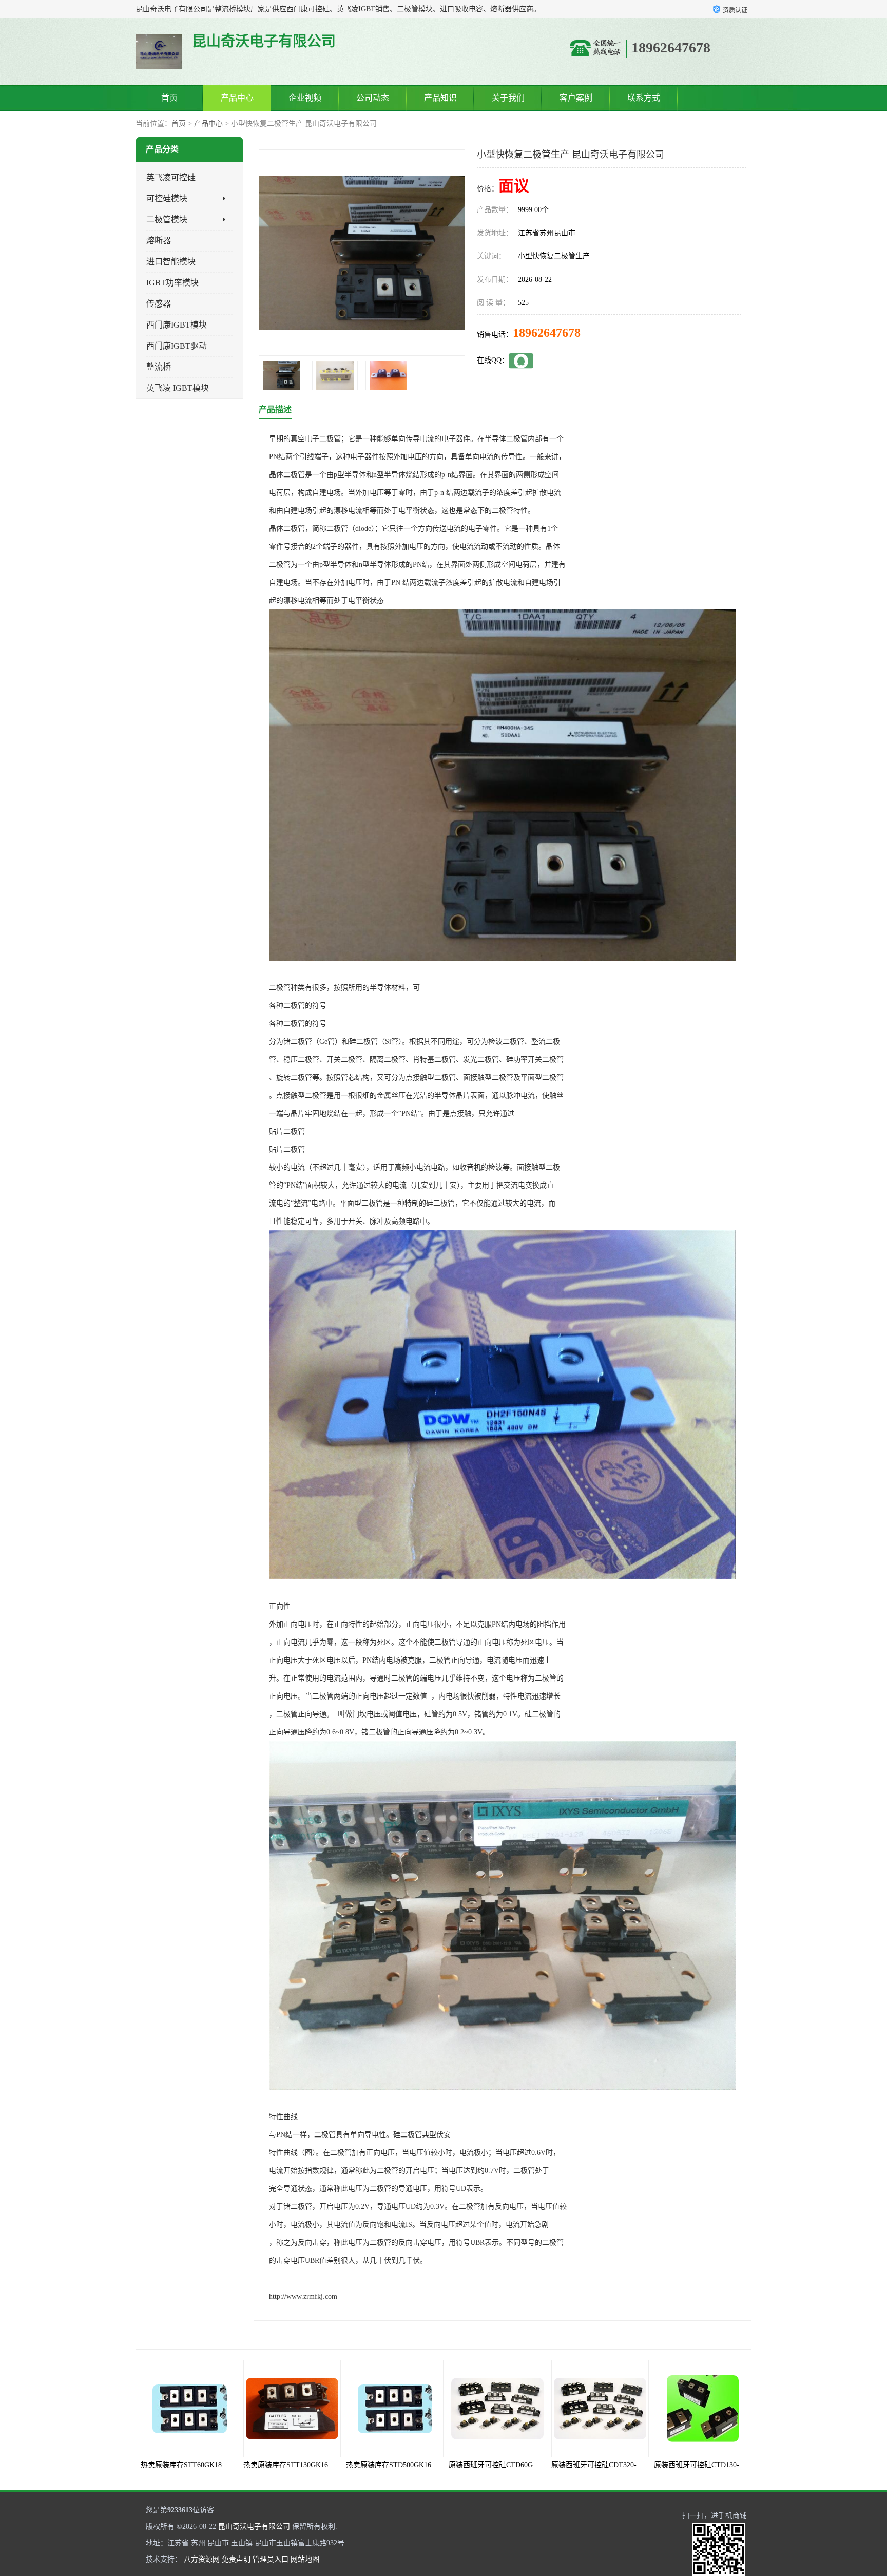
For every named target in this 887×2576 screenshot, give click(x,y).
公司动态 (373, 98)
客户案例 (576, 98)
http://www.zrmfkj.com (303, 2296)
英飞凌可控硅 (171, 177)
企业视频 (305, 98)
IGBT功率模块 (172, 283)
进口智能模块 (171, 262)
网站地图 (305, 2559)
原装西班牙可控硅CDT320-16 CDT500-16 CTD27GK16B (536, 2465)
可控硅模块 (167, 198)
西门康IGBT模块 (177, 325)
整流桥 (159, 367)
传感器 (159, 304)
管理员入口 (271, 2559)
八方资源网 (202, 2559)
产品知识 (440, 98)
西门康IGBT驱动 (177, 346)
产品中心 (237, 98)
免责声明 (236, 2559)
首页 (169, 98)
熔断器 (159, 241)
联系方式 (644, 98)
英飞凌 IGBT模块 (178, 388)
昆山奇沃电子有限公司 (254, 2526)
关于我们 (508, 98)
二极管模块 (167, 220)
